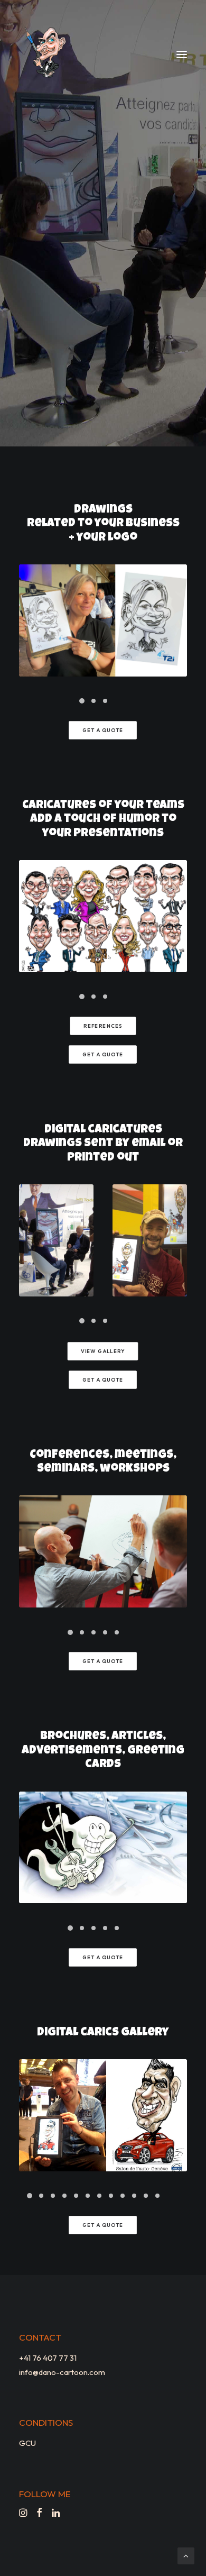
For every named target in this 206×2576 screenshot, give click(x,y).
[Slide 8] (111, 2196)
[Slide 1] (82, 701)
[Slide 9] (123, 2196)
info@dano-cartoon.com (62, 2372)
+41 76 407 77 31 (48, 2358)
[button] (182, 54)
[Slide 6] (88, 2196)
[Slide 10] (134, 2196)
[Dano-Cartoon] (47, 54)
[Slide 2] (93, 701)
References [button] (103, 1026)
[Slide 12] (157, 2196)
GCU (27, 2443)
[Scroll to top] (186, 2555)
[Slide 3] (105, 701)
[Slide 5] (117, 1632)
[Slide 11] (146, 2196)
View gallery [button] (103, 1351)
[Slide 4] (105, 1632)
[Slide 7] (99, 2196)
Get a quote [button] (103, 730)
